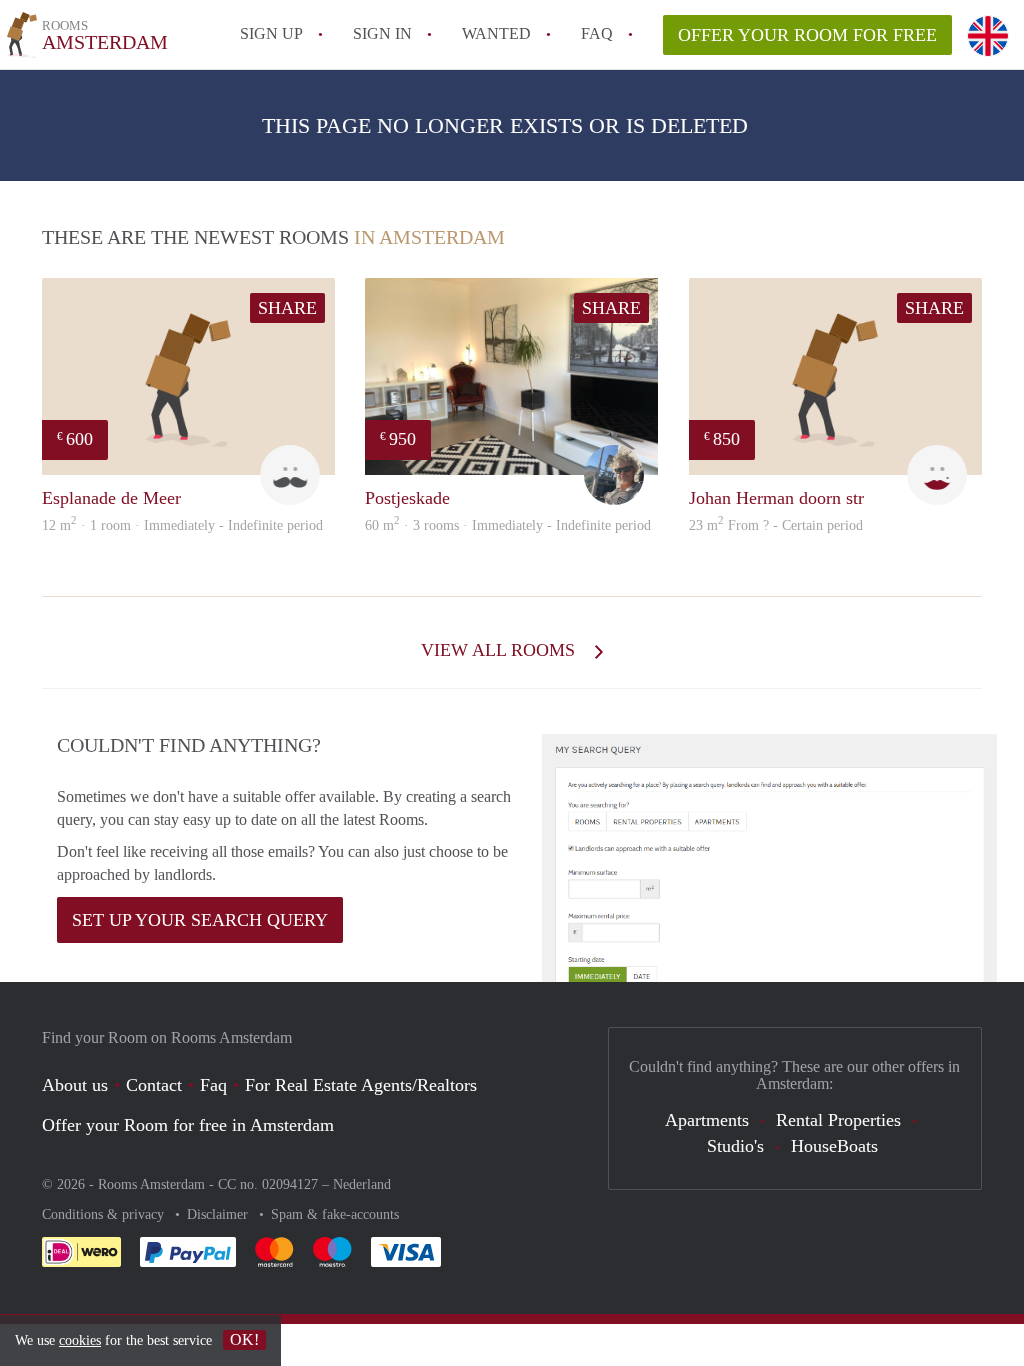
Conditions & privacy (105, 1214)
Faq (213, 1085)
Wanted (496, 33)
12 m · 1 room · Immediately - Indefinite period (182, 525)
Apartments (707, 1120)
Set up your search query (200, 920)
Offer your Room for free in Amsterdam (188, 1125)
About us (75, 1085)
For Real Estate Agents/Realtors (361, 1085)
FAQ (597, 33)
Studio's (735, 1146)
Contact (154, 1085)
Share (287, 308)
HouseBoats (834, 1146)
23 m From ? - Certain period (776, 525)
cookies (80, 1340)
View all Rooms (500, 650)
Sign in (382, 33)
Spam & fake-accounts (335, 1214)
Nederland (362, 1184)
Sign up (271, 33)
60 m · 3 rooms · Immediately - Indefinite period (508, 525)
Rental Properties (838, 1120)
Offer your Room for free (807, 35)
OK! (244, 1339)
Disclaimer (219, 1214)
